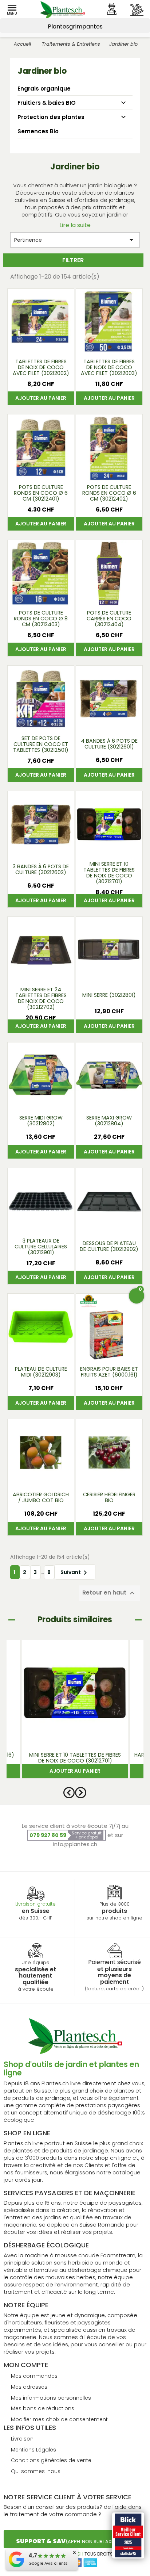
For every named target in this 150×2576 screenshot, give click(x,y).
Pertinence (75, 240)
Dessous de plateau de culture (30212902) (109, 1246)
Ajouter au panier (41, 398)
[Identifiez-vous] (112, 9)
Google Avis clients (48, 2563)
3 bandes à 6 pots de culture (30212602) (41, 869)
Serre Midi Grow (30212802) (41, 1121)
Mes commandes (34, 2376)
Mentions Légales (33, 2450)
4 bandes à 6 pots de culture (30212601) (109, 744)
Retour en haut (109, 1593)
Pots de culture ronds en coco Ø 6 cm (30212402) (109, 493)
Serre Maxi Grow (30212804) (109, 1121)
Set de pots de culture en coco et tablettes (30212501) (41, 745)
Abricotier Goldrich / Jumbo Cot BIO (41, 1497)
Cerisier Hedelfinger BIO (109, 1497)
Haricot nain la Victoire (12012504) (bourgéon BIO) (75, 1758)
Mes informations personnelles (51, 2398)
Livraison (22, 2439)
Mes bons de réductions (43, 2408)
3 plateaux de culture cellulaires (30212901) (41, 1247)
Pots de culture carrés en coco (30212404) (109, 619)
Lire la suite (75, 225)
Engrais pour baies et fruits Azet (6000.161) (109, 1372)
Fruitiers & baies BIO (47, 103)
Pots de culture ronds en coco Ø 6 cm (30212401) (41, 493)
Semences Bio (38, 131)
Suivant (75, 1573)
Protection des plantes (51, 117)
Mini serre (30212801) (109, 995)
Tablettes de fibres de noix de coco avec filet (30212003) (109, 368)
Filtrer (73, 260)
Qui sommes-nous (36, 2471)
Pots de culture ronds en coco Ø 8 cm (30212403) (41, 619)
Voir (41, 346)
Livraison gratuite (35, 1904)
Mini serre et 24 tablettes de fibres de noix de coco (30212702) (41, 998)
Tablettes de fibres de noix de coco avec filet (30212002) (41, 368)
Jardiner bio (42, 71)
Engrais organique (44, 89)
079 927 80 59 (48, 1835)
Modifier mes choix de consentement (59, 2419)
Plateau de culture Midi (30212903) (41, 1372)
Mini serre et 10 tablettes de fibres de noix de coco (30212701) (109, 873)
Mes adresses (29, 2387)
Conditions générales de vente (51, 2460)
